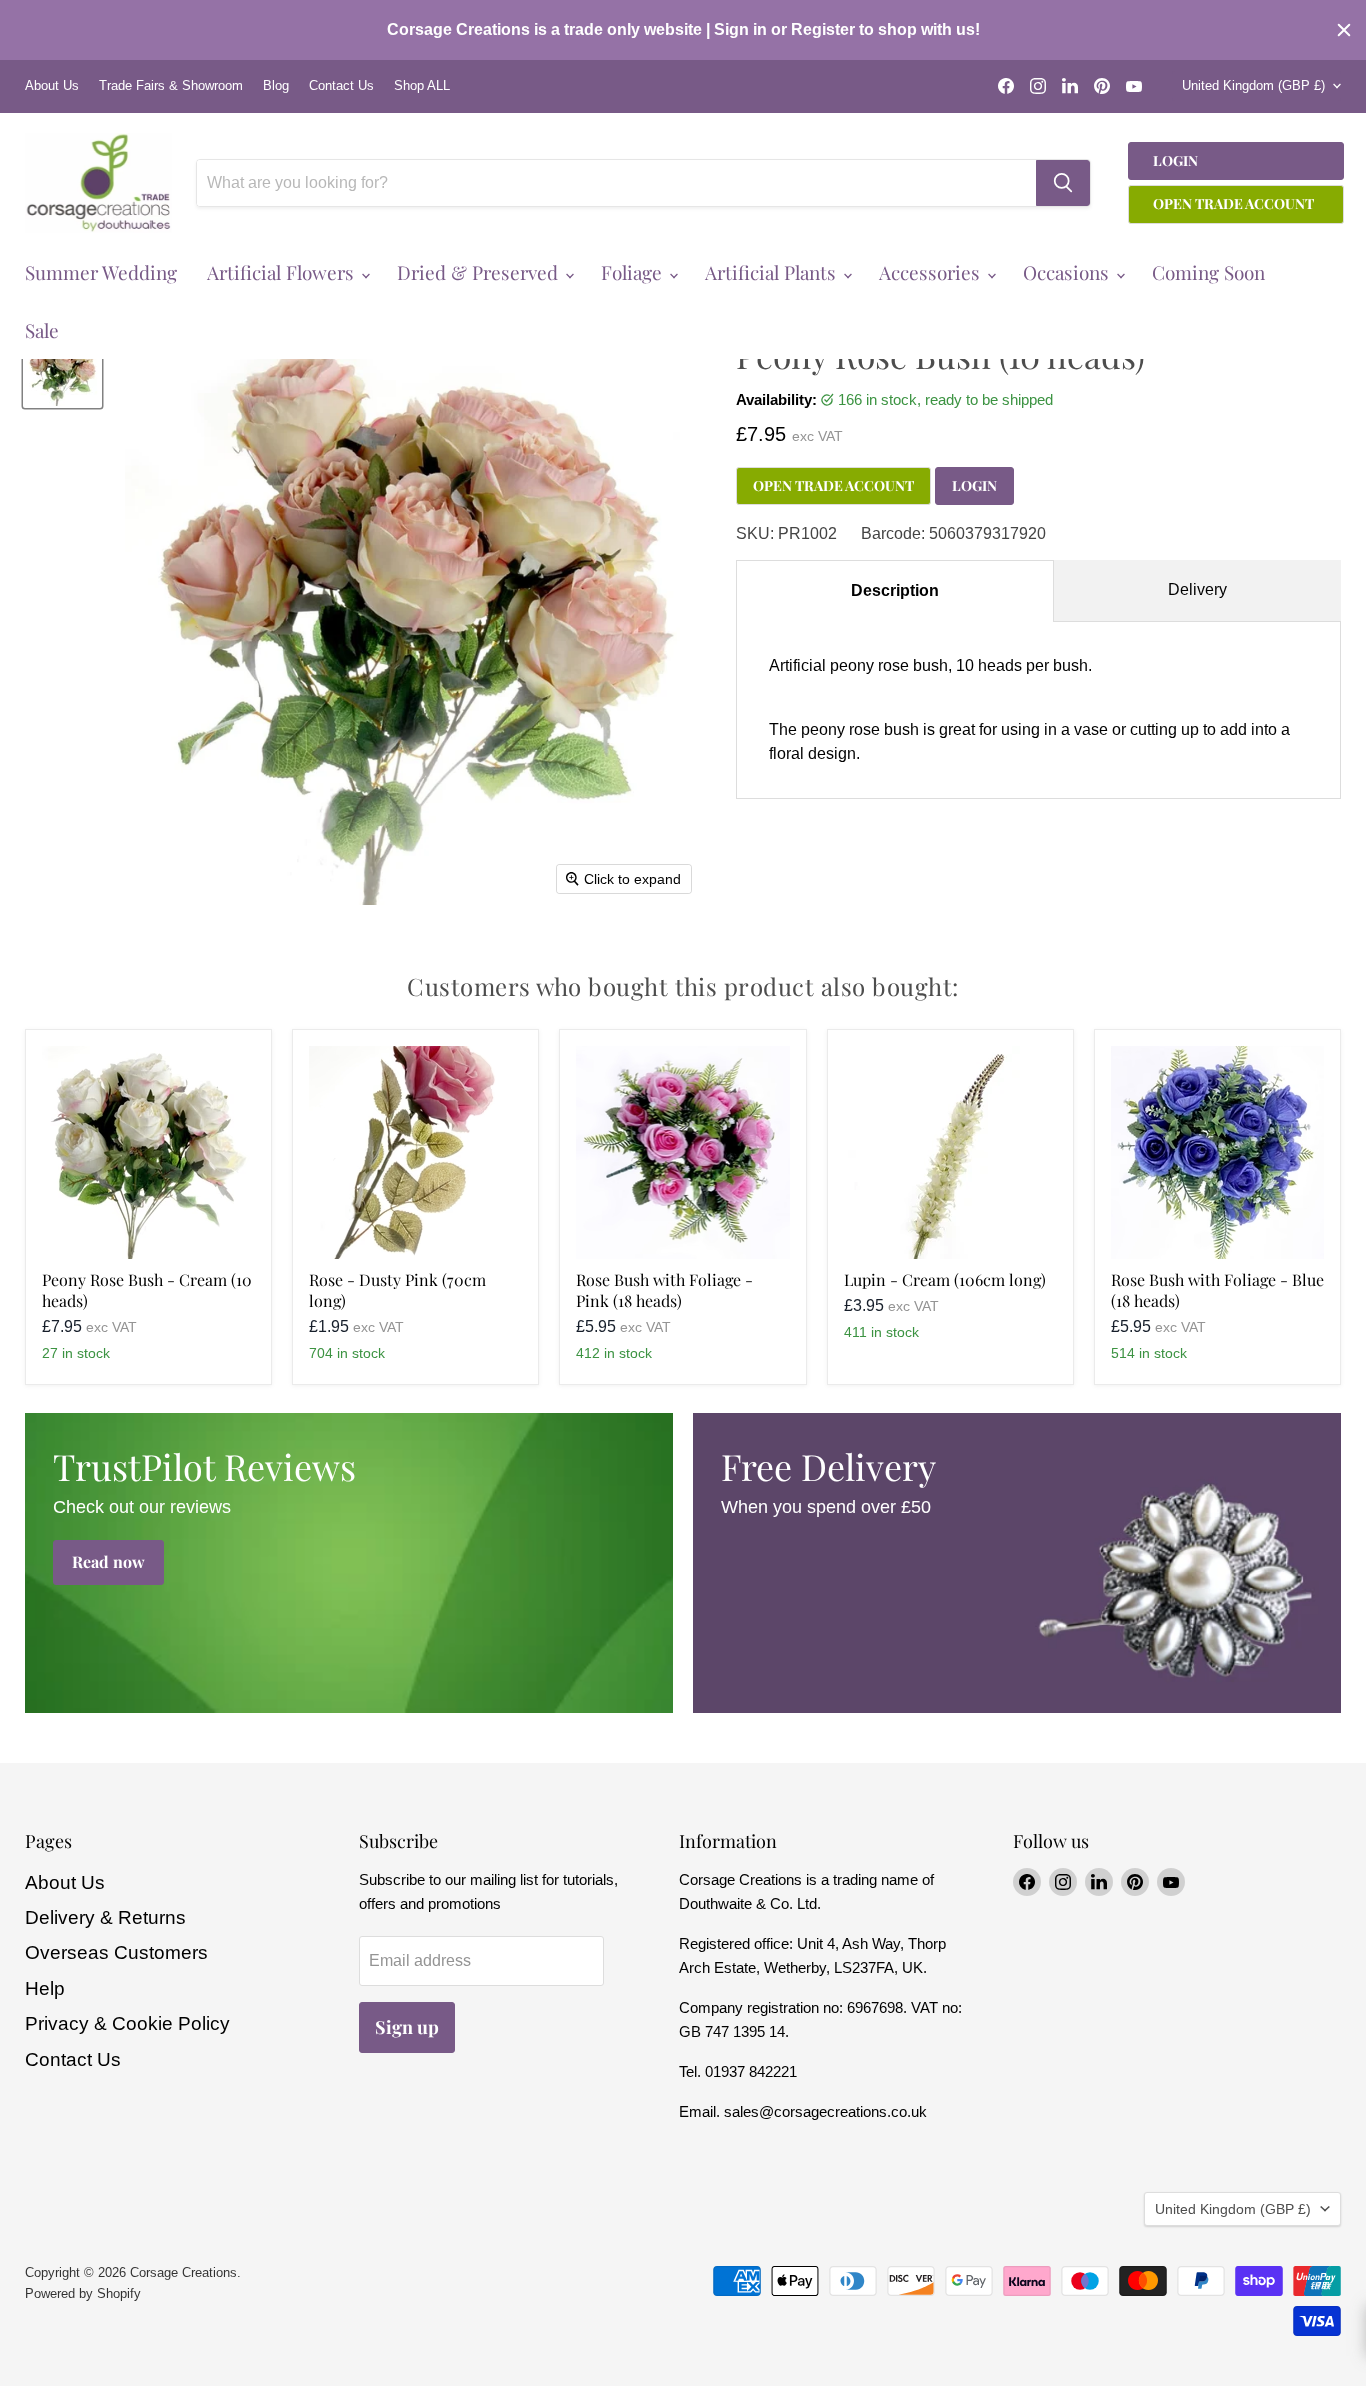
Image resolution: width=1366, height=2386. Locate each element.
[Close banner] (1344, 30)
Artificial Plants (773, 272)
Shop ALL (422, 86)
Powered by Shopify (83, 2293)
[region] (683, 30)
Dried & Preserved (480, 272)
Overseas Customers (116, 1952)
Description (895, 590)
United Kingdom (1253, 85)
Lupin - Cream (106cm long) (945, 1279)
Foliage (634, 272)
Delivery (1197, 589)
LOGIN (974, 485)
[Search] (1063, 183)
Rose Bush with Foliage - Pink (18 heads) (664, 1290)
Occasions (1068, 272)
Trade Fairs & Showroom (171, 86)
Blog (276, 86)
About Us (52, 86)
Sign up (407, 2027)
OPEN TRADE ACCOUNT (833, 485)
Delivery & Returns (105, 1917)
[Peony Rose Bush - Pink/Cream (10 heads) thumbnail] (62, 368)
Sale (42, 330)
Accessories (932, 272)
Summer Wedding (101, 272)
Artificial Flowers (283, 272)
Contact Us (341, 86)
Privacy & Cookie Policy (127, 2023)
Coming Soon (1208, 272)
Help (45, 1988)
